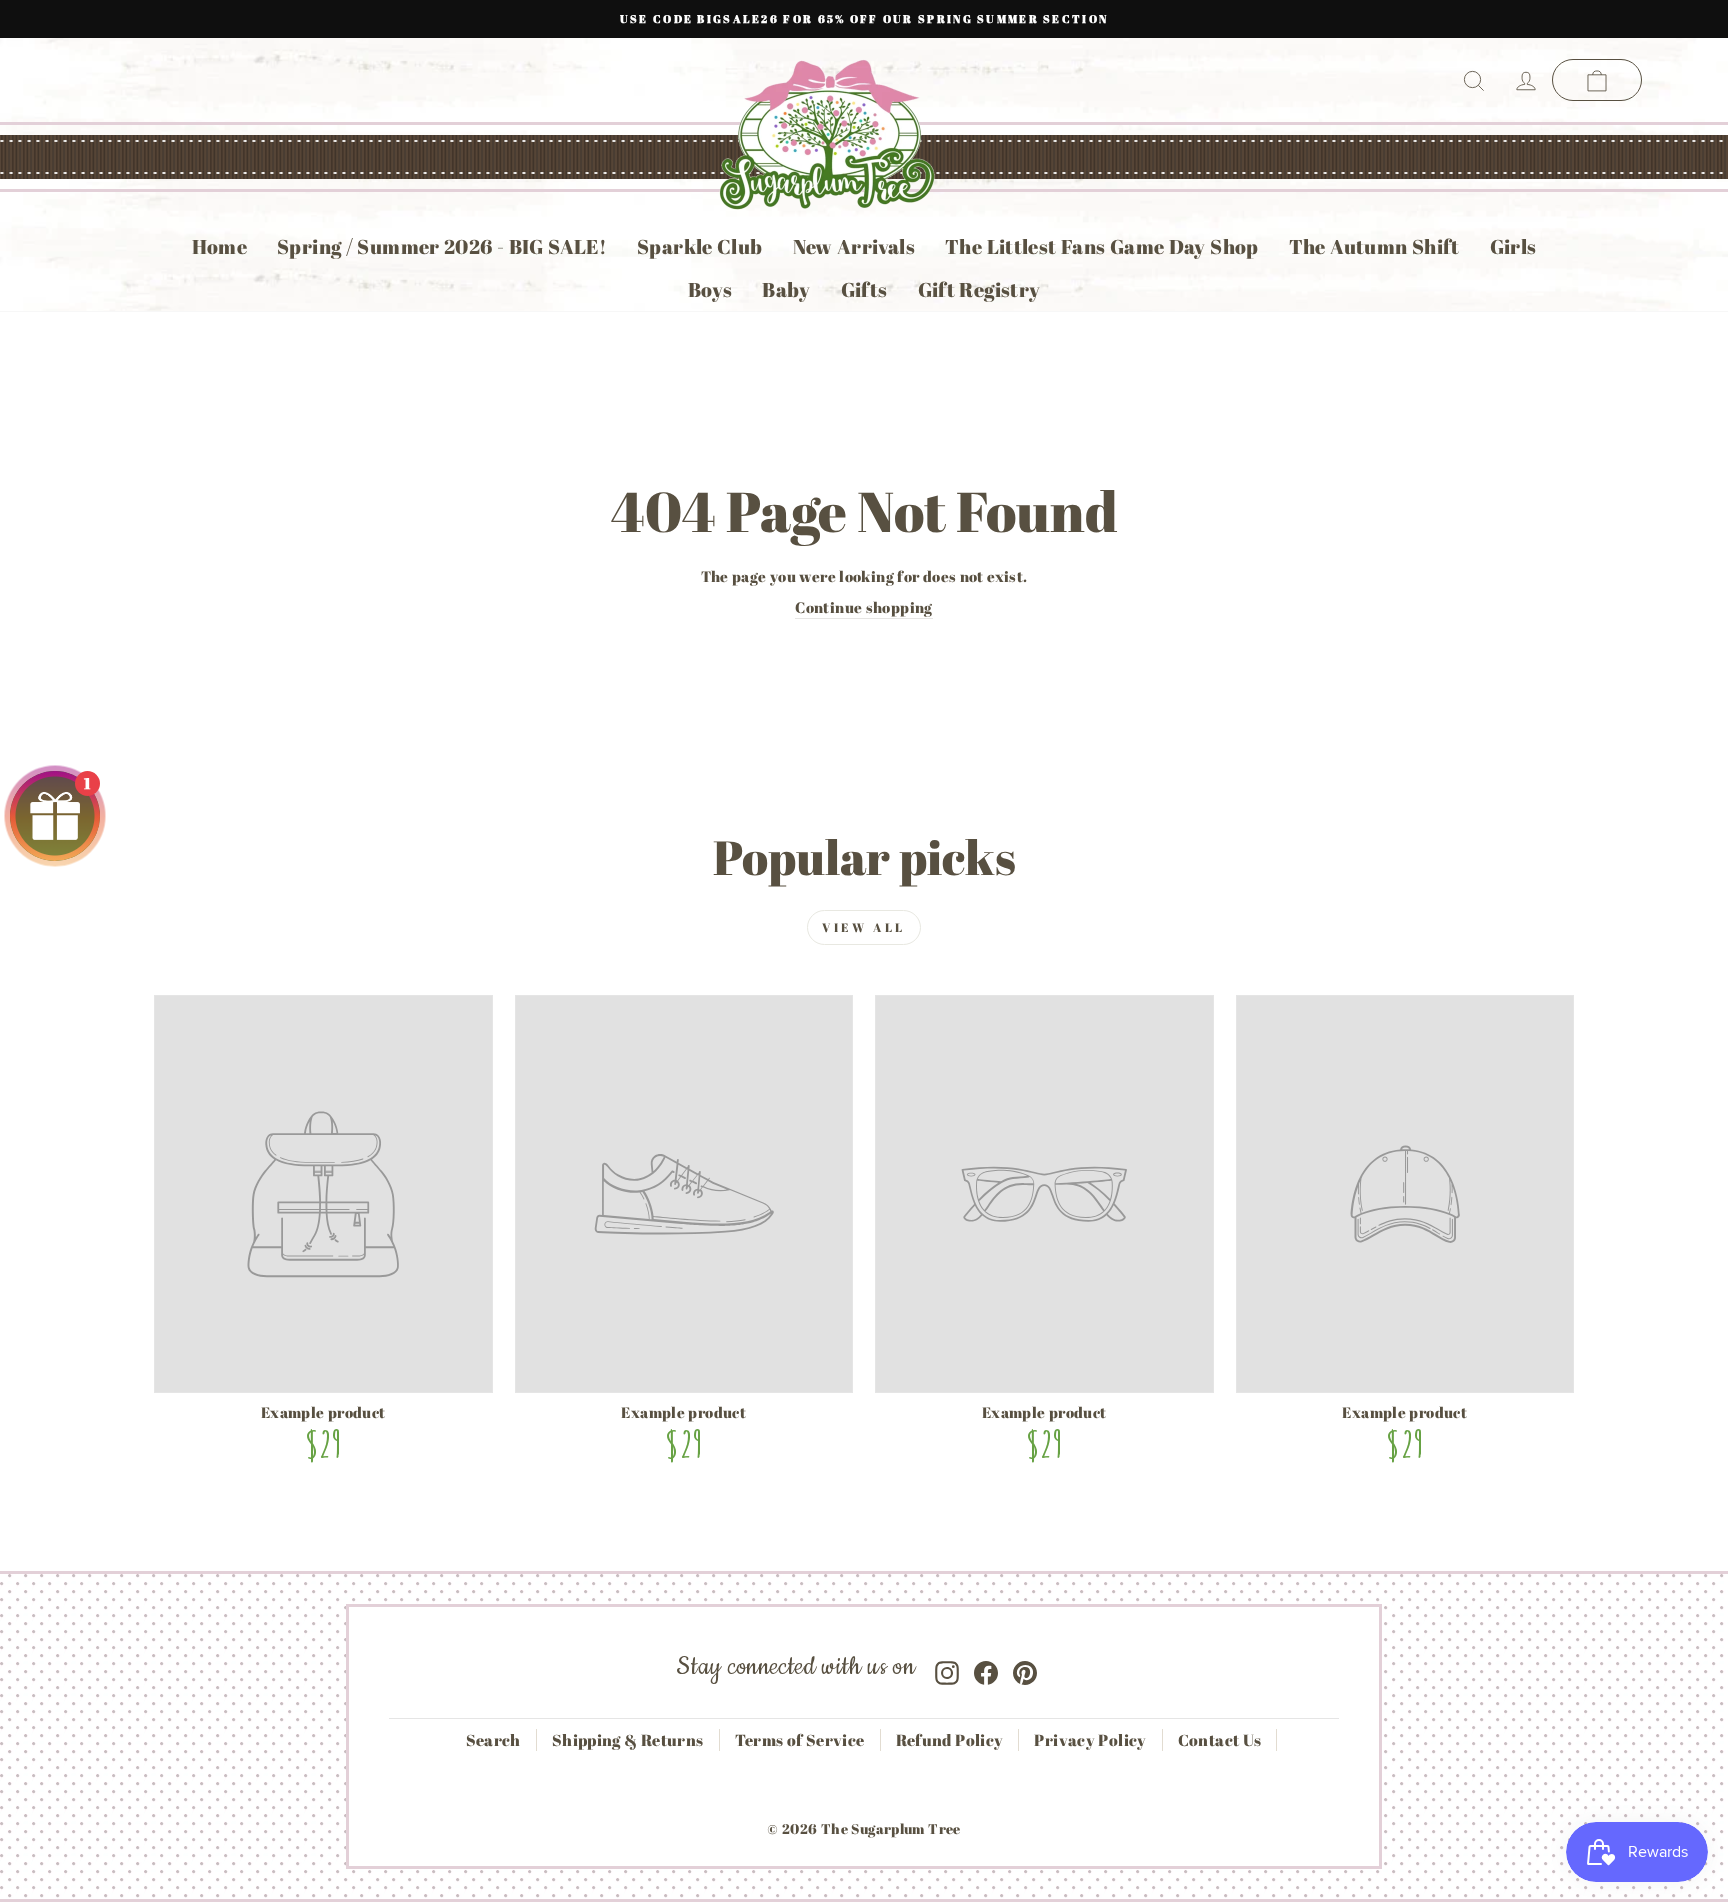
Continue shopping (863, 607)
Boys (710, 289)
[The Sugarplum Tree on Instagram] (947, 1667)
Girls (1513, 246)
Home (220, 246)
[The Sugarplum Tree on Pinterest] (1025, 1667)
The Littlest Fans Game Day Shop (1102, 246)
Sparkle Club (700, 246)
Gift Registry (979, 289)
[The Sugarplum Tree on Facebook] (986, 1667)
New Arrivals (854, 246)
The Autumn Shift (1374, 246)
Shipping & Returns (628, 1740)
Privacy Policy (1090, 1740)
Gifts (864, 289)
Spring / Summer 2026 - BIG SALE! (442, 246)
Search (493, 1740)
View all (864, 927)
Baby (786, 289)
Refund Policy (950, 1740)
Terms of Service (800, 1740)
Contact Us (1220, 1740)
